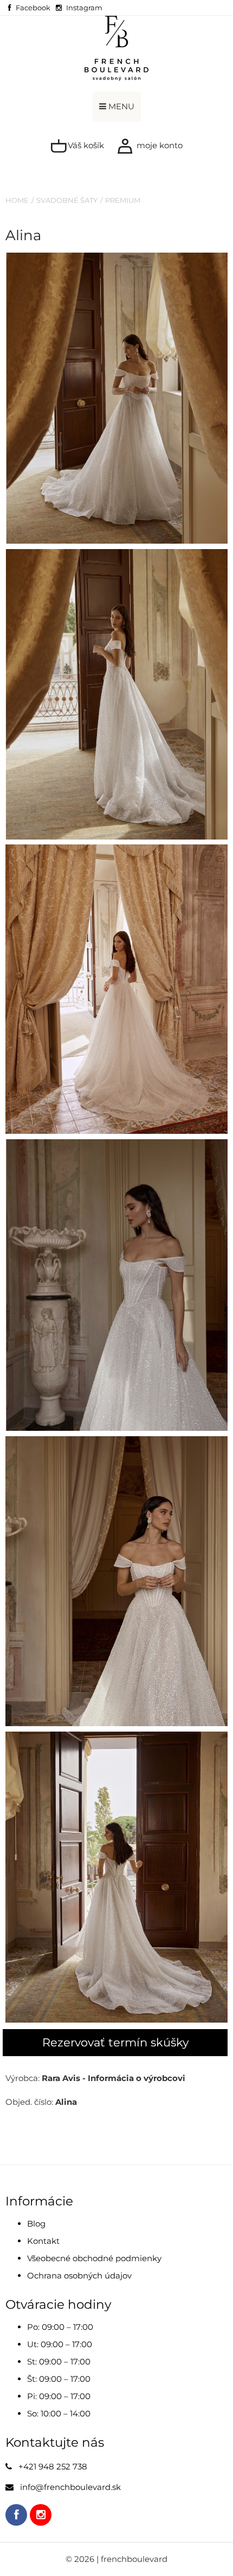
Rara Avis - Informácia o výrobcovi (114, 2078)
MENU (120, 106)
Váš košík (85, 145)
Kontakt (43, 2241)
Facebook (33, 8)
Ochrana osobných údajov (79, 2276)
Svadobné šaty (67, 200)
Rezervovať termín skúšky (115, 2042)
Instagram (84, 8)
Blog (36, 2224)
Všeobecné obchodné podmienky (94, 2258)
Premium (123, 200)
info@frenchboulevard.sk (70, 2487)
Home (17, 200)
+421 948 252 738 (53, 2466)
